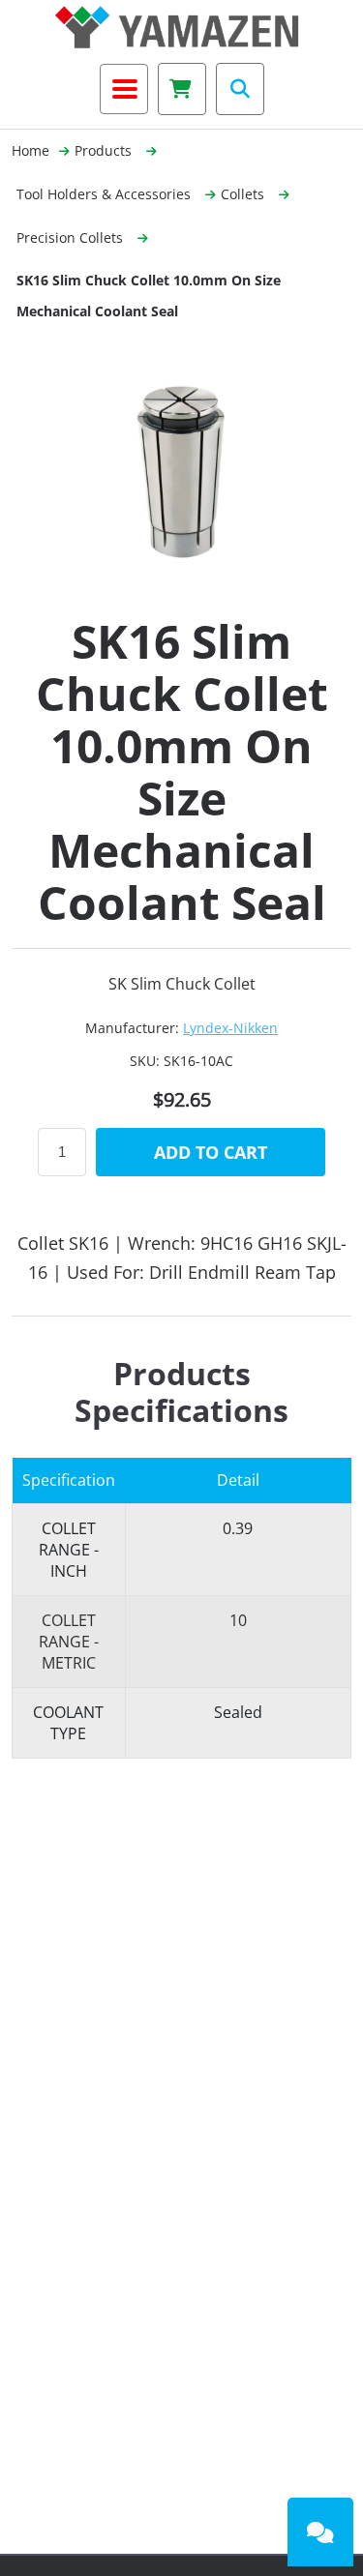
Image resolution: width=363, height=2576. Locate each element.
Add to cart (211, 1152)
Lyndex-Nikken (230, 1028)
